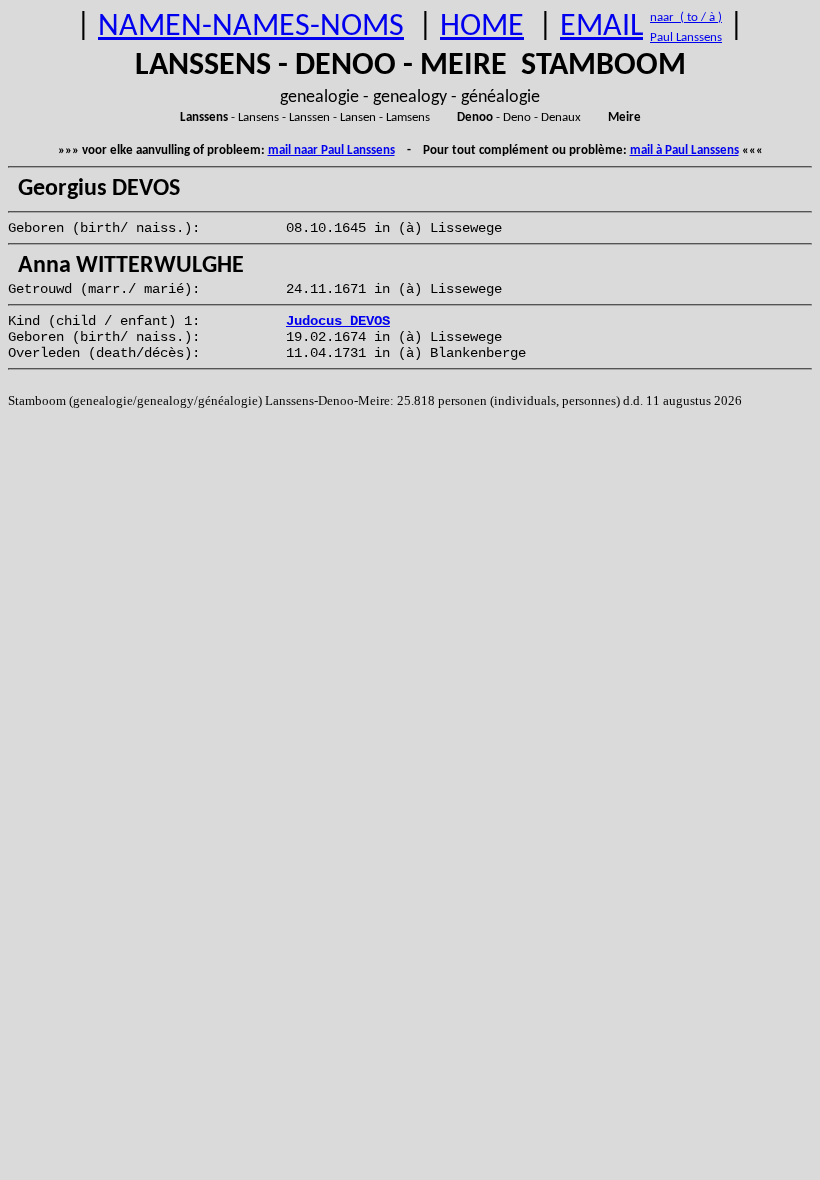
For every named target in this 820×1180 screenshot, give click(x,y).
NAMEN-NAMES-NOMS (251, 27)
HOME (482, 27)
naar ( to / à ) (686, 17)
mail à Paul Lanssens (684, 150)
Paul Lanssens (686, 37)
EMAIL (601, 27)
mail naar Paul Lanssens (331, 150)
